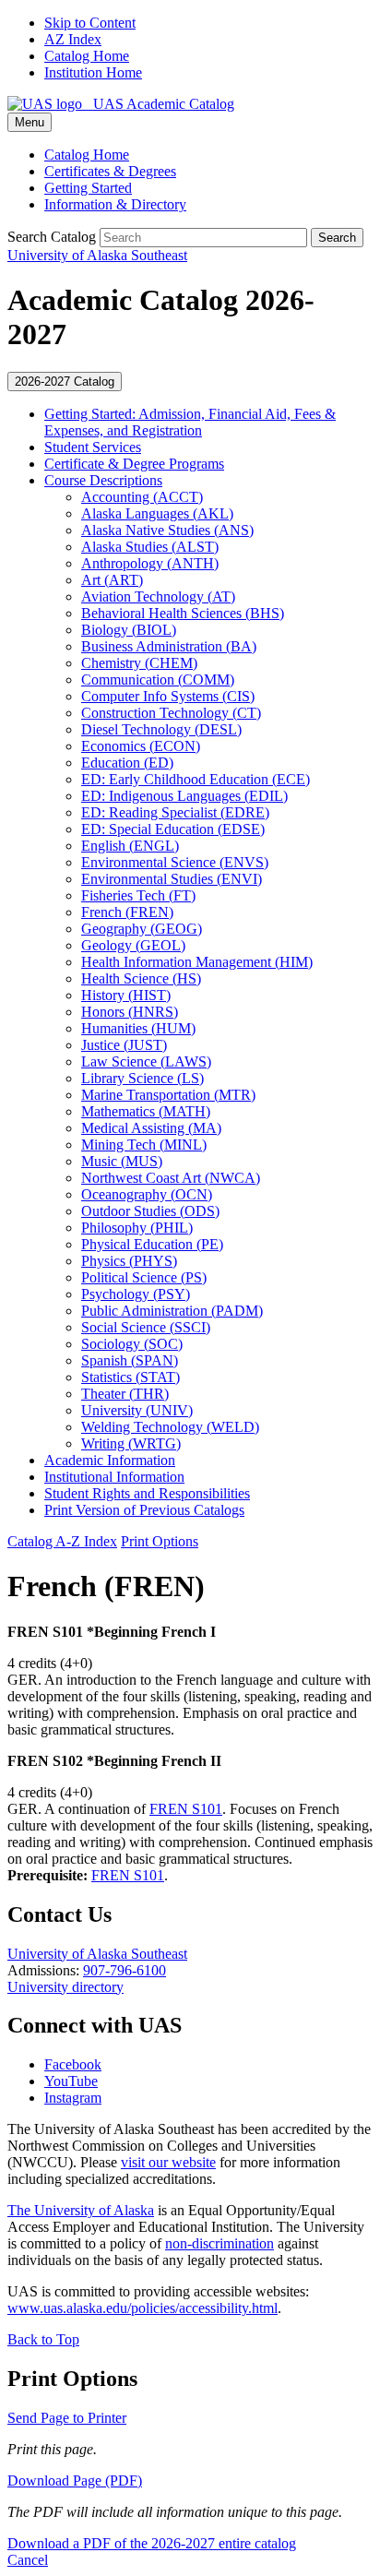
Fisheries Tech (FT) (138, 895)
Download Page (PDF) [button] (75, 2481)
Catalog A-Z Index (62, 1541)
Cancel (28, 2560)
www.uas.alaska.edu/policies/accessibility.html (142, 2308)
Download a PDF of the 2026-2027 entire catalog (152, 2543)
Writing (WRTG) (131, 1443)
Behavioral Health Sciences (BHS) (183, 613)
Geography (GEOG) (142, 929)
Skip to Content (90, 23)
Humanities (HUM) (138, 1028)
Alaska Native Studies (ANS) (167, 530)
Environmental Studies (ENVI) (172, 879)
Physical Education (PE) (152, 1244)
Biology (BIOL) (129, 630)
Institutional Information (114, 1477)
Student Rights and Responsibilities (147, 1493)
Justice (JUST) (124, 1045)
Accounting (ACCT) (142, 497)
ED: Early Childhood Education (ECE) (196, 779)
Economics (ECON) (141, 746)
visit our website (168, 2162)
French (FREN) (127, 912)
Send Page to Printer (67, 2418)
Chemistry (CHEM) (139, 663)
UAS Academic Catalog (158, 104)
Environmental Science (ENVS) (175, 862)
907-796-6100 (125, 1970)
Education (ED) (127, 763)
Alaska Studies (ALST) (150, 547)
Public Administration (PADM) (172, 1311)
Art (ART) (112, 580)
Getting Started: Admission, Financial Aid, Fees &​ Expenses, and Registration (190, 422)
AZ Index (73, 39)
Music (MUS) (122, 1161)
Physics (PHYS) (129, 1261)
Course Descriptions (103, 480)
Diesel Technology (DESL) (161, 729)
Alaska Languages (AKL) (157, 513)
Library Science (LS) (142, 1078)
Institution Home (93, 72)
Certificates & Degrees (110, 171)
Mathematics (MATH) (146, 1111)
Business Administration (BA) (169, 646)
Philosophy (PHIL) (137, 1228)
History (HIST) (126, 995)
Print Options (160, 1541)
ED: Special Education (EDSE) (173, 829)
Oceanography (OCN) (147, 1194)
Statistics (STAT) (131, 1377)
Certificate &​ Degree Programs (134, 464)
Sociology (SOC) (132, 1344)
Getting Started (88, 188)
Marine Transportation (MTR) (168, 1095)
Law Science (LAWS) (146, 1061)
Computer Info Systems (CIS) (168, 696)
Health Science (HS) (141, 978)
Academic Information (110, 1460)
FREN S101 (186, 1809)
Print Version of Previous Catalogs (144, 1510)
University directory (65, 1987)
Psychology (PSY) (136, 1294)
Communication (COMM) (158, 680)
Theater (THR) (125, 1394)
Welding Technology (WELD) (170, 1427)
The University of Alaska (81, 2210)
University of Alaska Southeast (97, 1954)
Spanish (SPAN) (130, 1360)
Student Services (93, 447)
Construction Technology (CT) (171, 713)
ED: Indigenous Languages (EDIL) (184, 796)
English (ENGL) (130, 846)
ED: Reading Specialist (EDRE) (175, 812)
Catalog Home (87, 56)
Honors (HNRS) (130, 1012)
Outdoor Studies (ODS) (150, 1211)
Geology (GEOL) (133, 945)
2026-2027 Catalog (65, 382)
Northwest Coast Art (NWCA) (171, 1178)
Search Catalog (52, 237)
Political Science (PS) (144, 1277)
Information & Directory (115, 204)
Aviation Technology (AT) (158, 596)
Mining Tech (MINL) (144, 1145)
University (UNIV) (137, 1410)
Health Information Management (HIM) (197, 962)
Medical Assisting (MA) (151, 1128)
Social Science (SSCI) (146, 1327)
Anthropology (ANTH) (150, 563)
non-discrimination (220, 2243)
